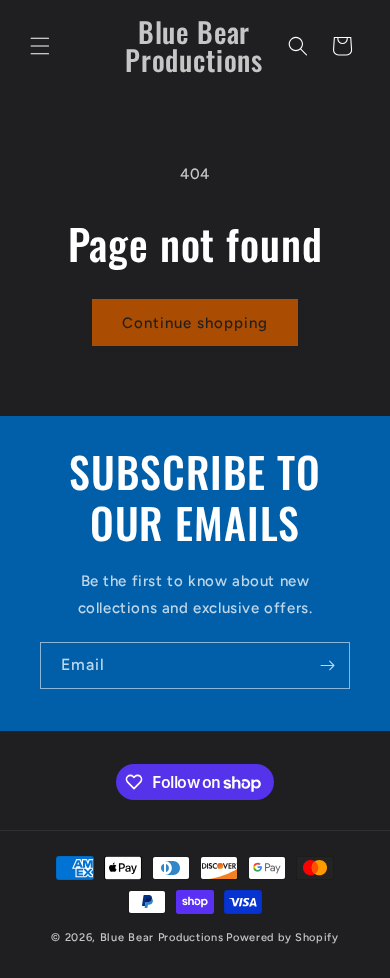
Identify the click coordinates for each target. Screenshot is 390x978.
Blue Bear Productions (162, 937)
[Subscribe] (327, 665)
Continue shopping (195, 323)
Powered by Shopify (282, 937)
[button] (40, 46)
